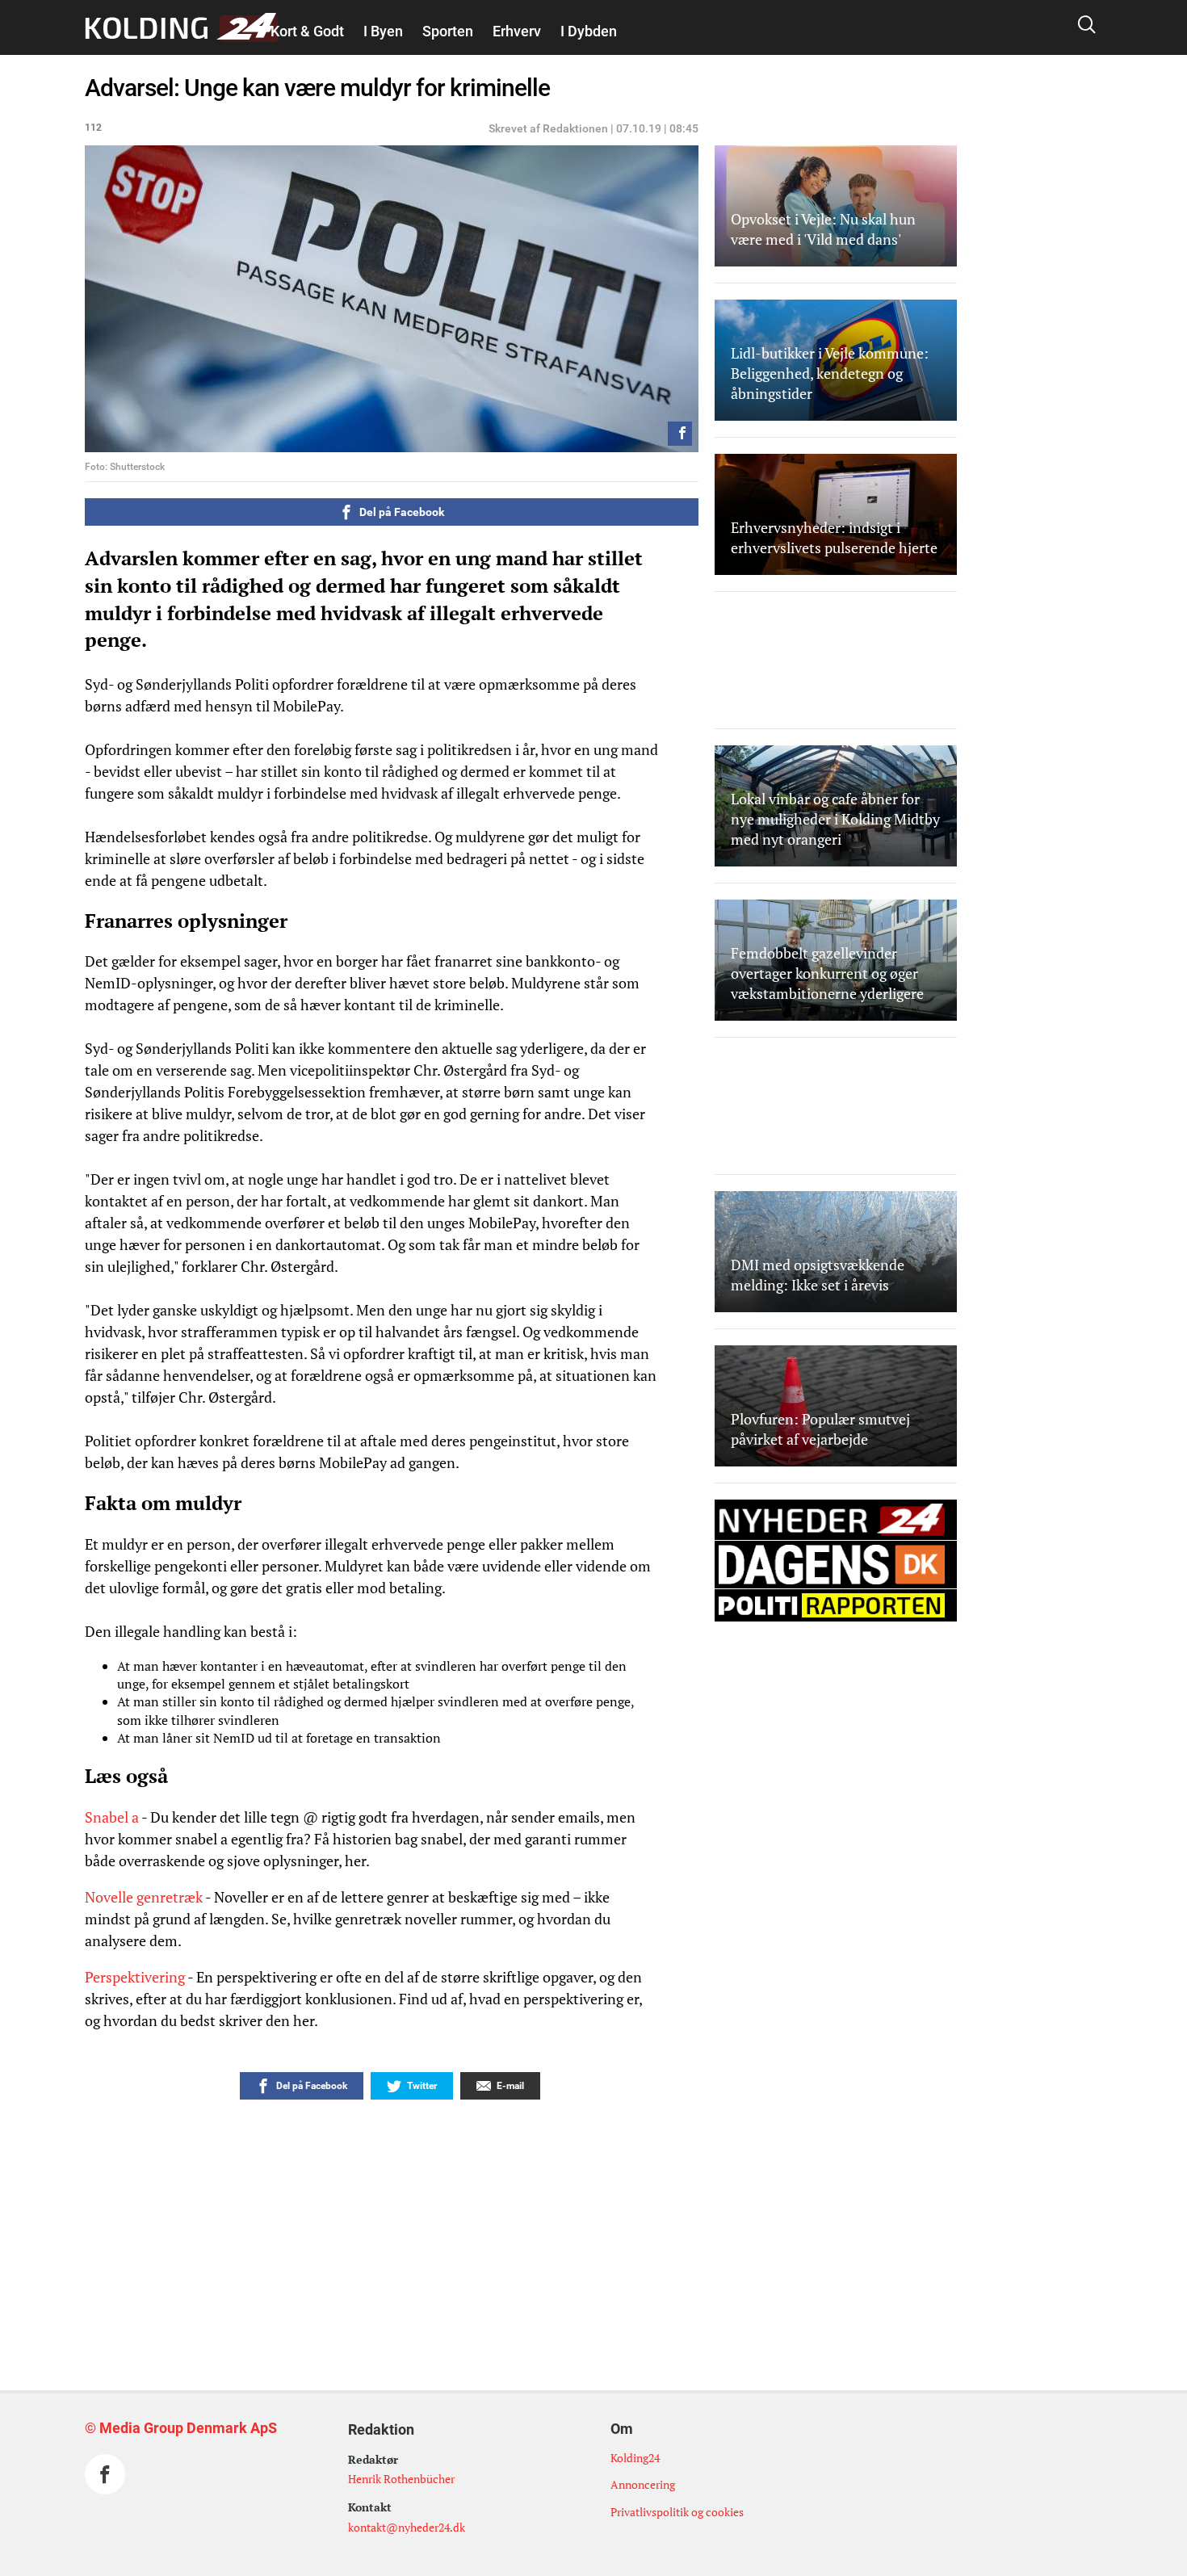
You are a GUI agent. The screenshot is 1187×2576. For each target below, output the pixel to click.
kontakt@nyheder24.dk (407, 2527)
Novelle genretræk (144, 1897)
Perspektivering (135, 1977)
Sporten (448, 31)
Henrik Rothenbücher (401, 2479)
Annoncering (643, 2484)
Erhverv (517, 31)
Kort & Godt (307, 31)
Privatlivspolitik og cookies (677, 2512)
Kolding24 (635, 2458)
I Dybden (589, 31)
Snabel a (112, 1817)
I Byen (383, 31)
